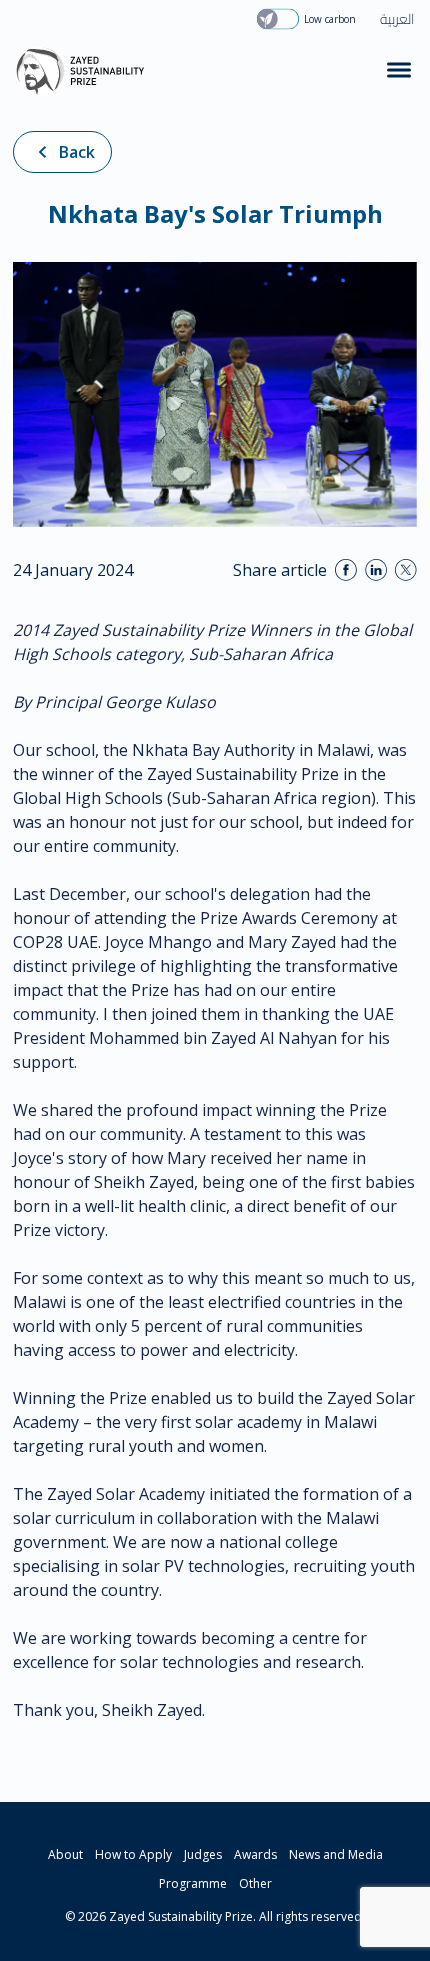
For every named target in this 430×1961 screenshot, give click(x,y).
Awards (255, 1854)
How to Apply (133, 1854)
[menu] (399, 70)
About (65, 1854)
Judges (203, 1854)
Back (77, 152)
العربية (397, 19)
